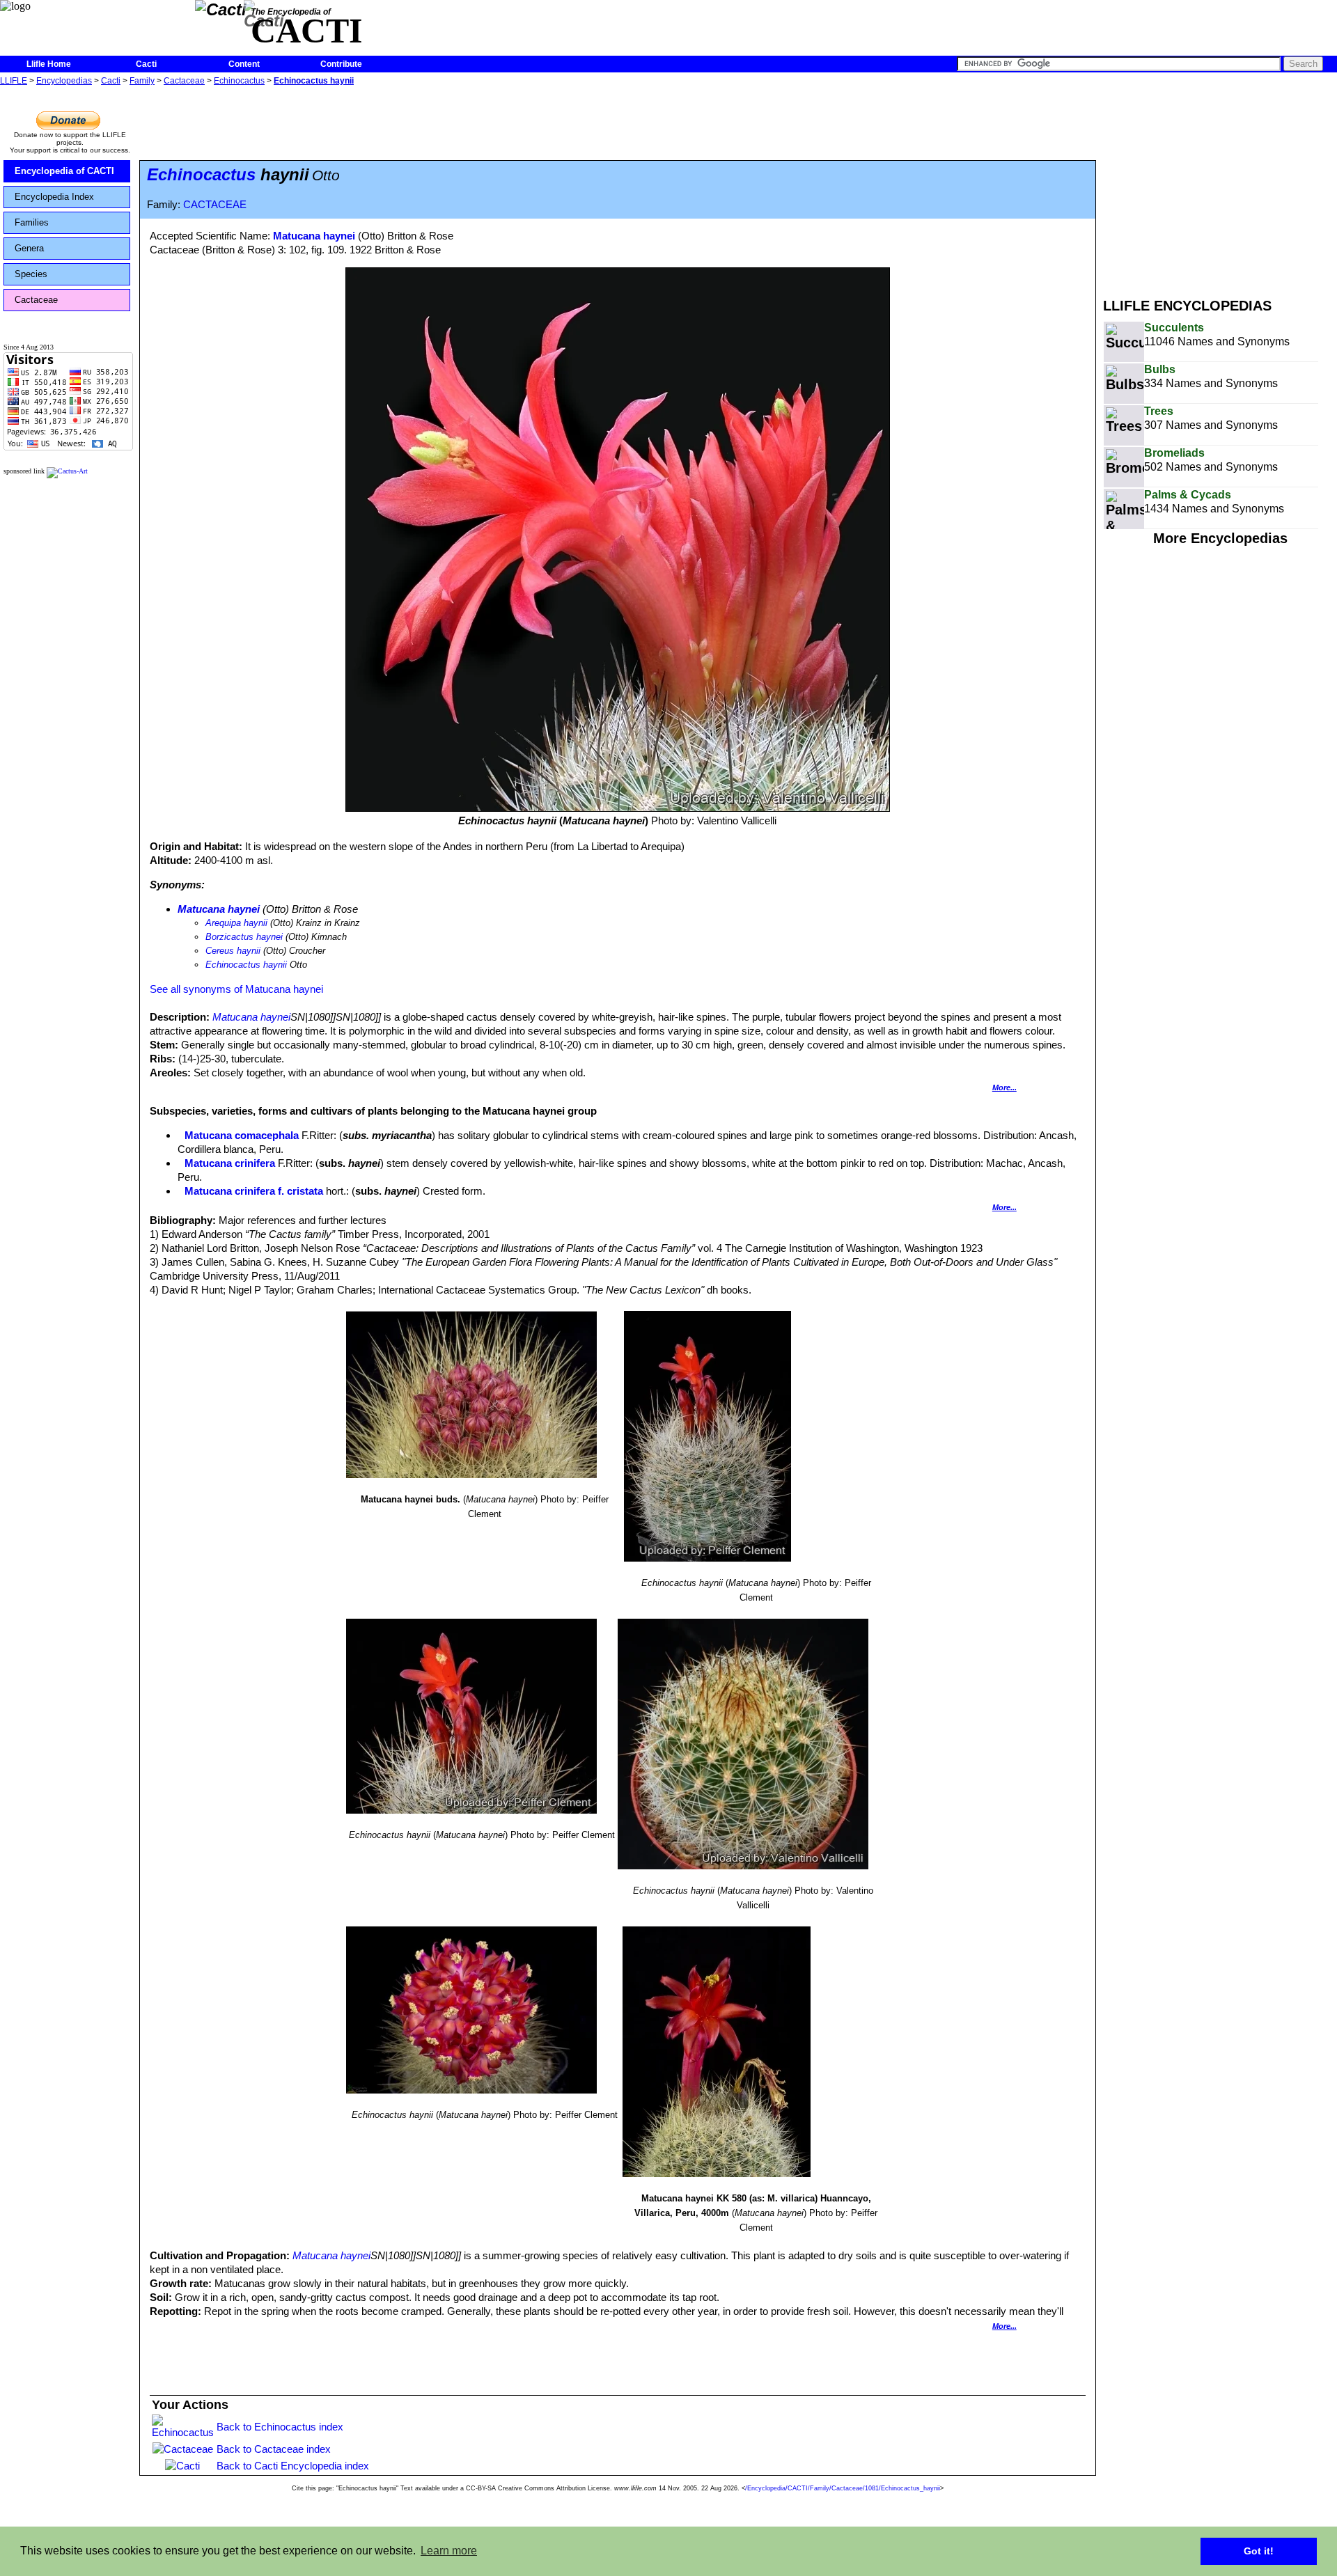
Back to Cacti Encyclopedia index (293, 2466)
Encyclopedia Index (54, 197)
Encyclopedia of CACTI (64, 171)
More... (1004, 1087)
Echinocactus (239, 81)
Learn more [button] (449, 2551)
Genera (29, 248)
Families (32, 222)
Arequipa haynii (236, 923)
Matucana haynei (314, 236)
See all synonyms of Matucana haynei (236, 989)
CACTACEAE (215, 205)
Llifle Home (49, 64)
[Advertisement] (1220, 187)
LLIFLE (14, 81)
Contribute (341, 64)
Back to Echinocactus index (280, 2427)
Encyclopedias (64, 81)
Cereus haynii (233, 951)
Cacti (146, 64)
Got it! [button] (1259, 2551)
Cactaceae (184, 81)
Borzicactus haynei (244, 937)
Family (142, 81)
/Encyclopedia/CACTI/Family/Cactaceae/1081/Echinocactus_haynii (843, 2488)
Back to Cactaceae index (274, 2449)
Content (244, 64)
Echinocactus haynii (314, 81)
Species (31, 274)
